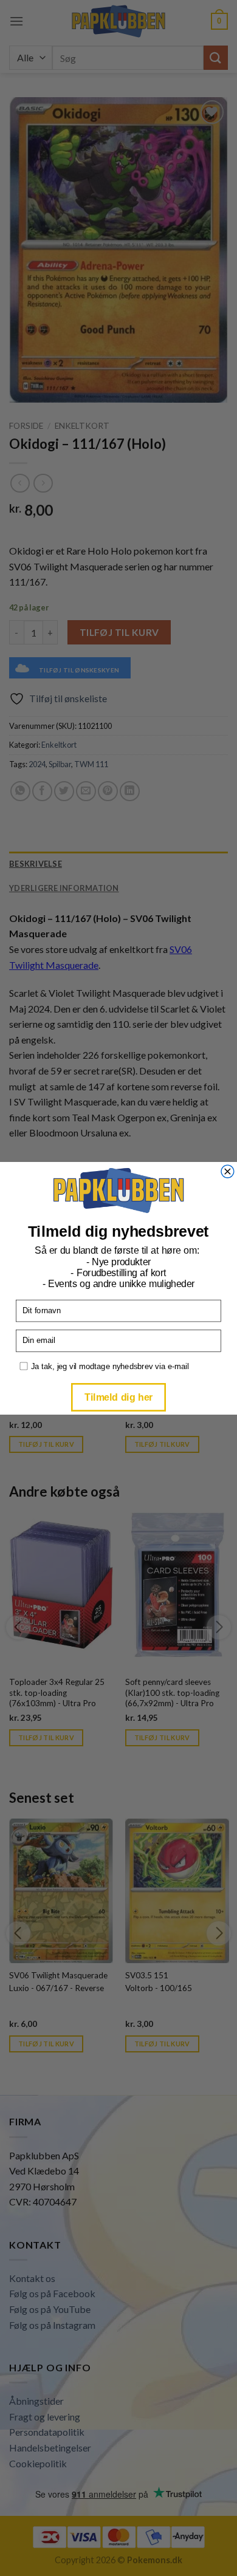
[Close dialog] (228, 1171)
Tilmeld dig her (118, 1396)
